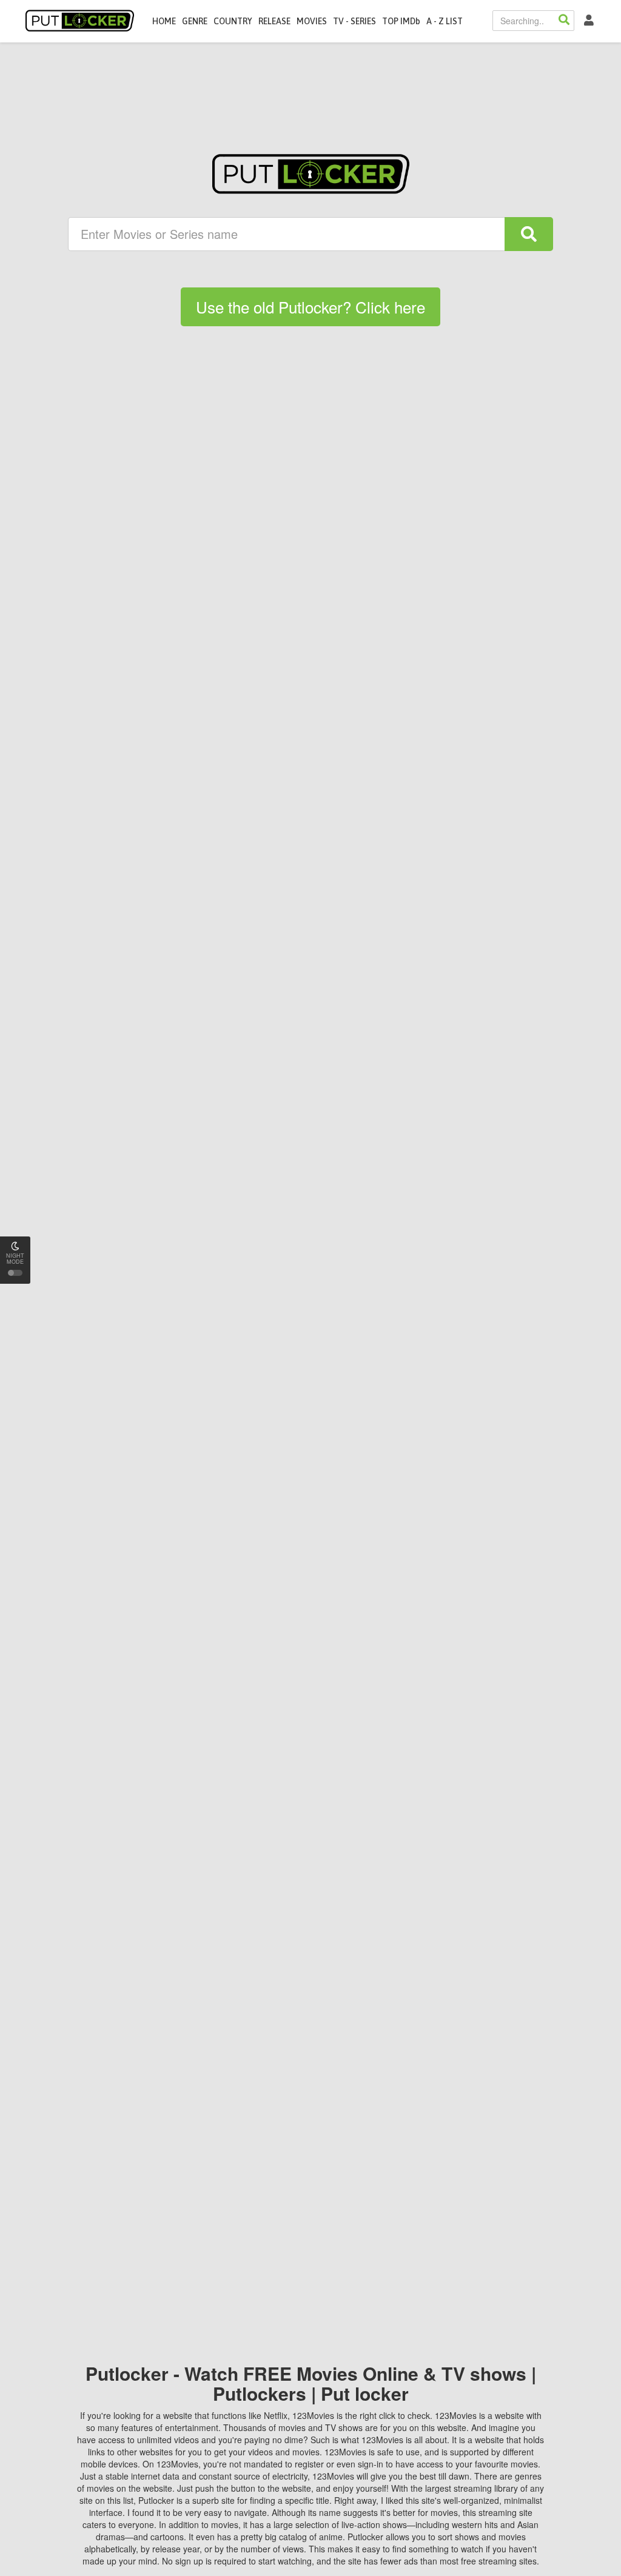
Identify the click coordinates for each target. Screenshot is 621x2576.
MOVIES (312, 21)
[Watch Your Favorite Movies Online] (311, 174)
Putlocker (80, 21)
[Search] (564, 21)
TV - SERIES (354, 21)
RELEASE (274, 21)
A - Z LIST (445, 21)
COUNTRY (233, 21)
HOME (164, 21)
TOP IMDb (401, 21)
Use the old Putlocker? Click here (310, 307)
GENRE (195, 21)
